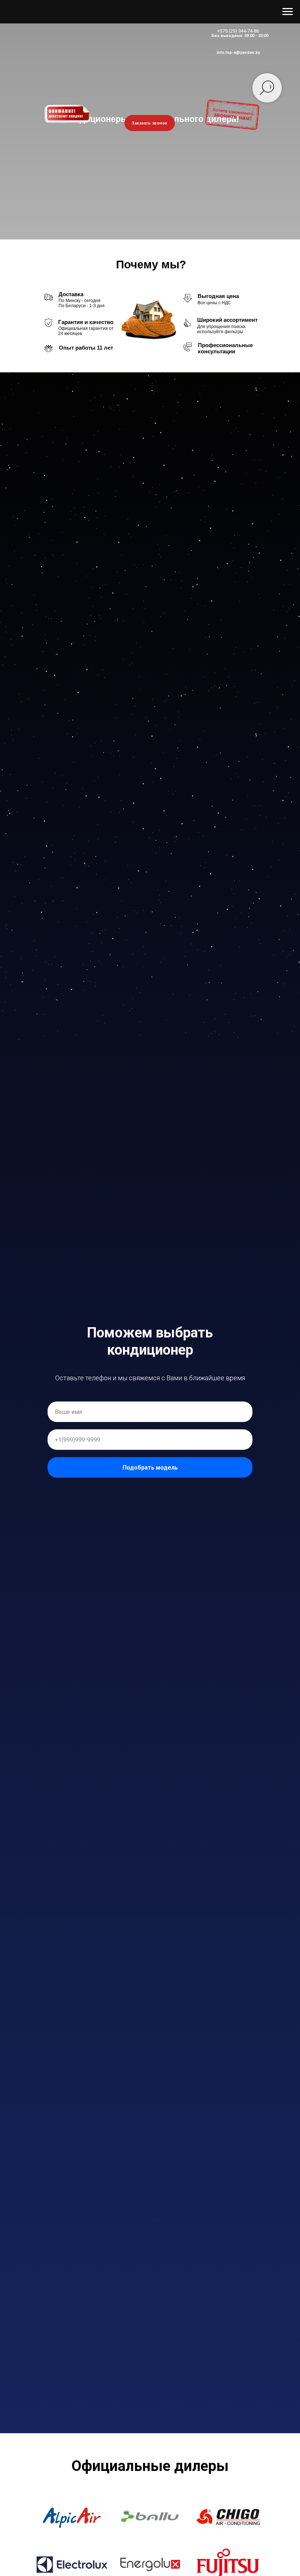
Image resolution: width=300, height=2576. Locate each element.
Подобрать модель (150, 1468)
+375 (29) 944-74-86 (238, 31)
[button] (72, 2517)
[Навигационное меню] (288, 12)
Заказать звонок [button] (150, 123)
